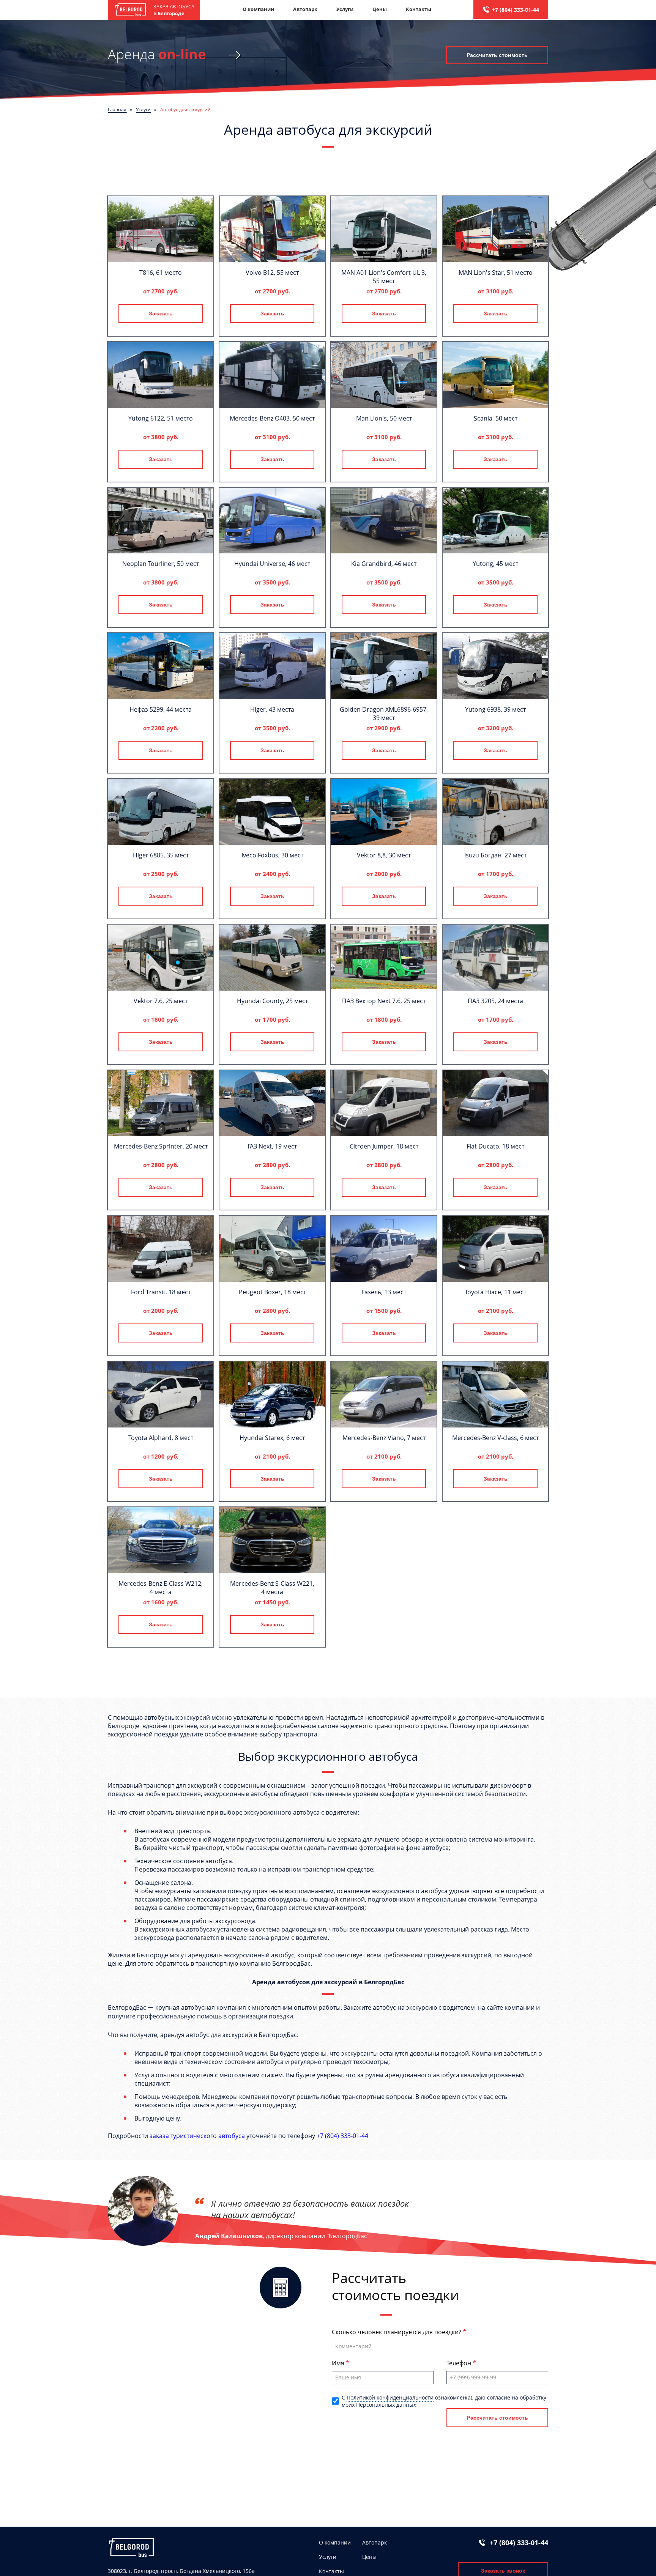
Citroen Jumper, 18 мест (384, 1146)
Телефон (460, 2363)
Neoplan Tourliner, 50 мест (161, 564)
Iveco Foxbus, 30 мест (272, 855)
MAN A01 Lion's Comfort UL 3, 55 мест (384, 277)
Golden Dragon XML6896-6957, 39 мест (384, 714)
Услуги (345, 9)
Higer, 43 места (272, 709)
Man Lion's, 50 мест (384, 418)
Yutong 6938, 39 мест (495, 709)
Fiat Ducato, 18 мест (495, 1146)
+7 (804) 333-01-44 (516, 10)
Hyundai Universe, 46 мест (272, 564)
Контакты (419, 9)
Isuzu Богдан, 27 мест (495, 855)
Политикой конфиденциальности (390, 2397)
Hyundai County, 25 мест (272, 1001)
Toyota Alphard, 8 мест (161, 1438)
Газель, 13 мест (384, 1292)
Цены (380, 9)
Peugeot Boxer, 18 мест (272, 1292)
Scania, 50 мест (496, 418)
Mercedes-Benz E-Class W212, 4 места (161, 1588)
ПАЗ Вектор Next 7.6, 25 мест (384, 1001)
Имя (339, 2363)
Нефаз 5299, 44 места (161, 709)
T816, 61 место (161, 273)
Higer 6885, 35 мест (161, 855)
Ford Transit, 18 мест (161, 1292)
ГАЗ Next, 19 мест (272, 1146)
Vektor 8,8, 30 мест (384, 855)
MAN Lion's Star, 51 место (496, 273)
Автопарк (305, 9)
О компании (258, 9)
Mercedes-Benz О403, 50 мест (272, 418)
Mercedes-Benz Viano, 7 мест (384, 1438)
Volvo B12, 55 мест (272, 273)
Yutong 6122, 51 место (161, 418)
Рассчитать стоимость (497, 55)
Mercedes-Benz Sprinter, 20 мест (161, 1146)
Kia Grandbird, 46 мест (384, 564)
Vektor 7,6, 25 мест (161, 1001)
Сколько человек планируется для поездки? (397, 2332)
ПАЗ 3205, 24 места (495, 1001)
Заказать (161, 314)
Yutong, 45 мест (495, 564)
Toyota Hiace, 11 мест (495, 1292)
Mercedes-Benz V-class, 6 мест (495, 1438)
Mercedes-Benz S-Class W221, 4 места (272, 1588)
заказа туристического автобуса (197, 2136)
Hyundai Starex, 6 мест (272, 1438)
